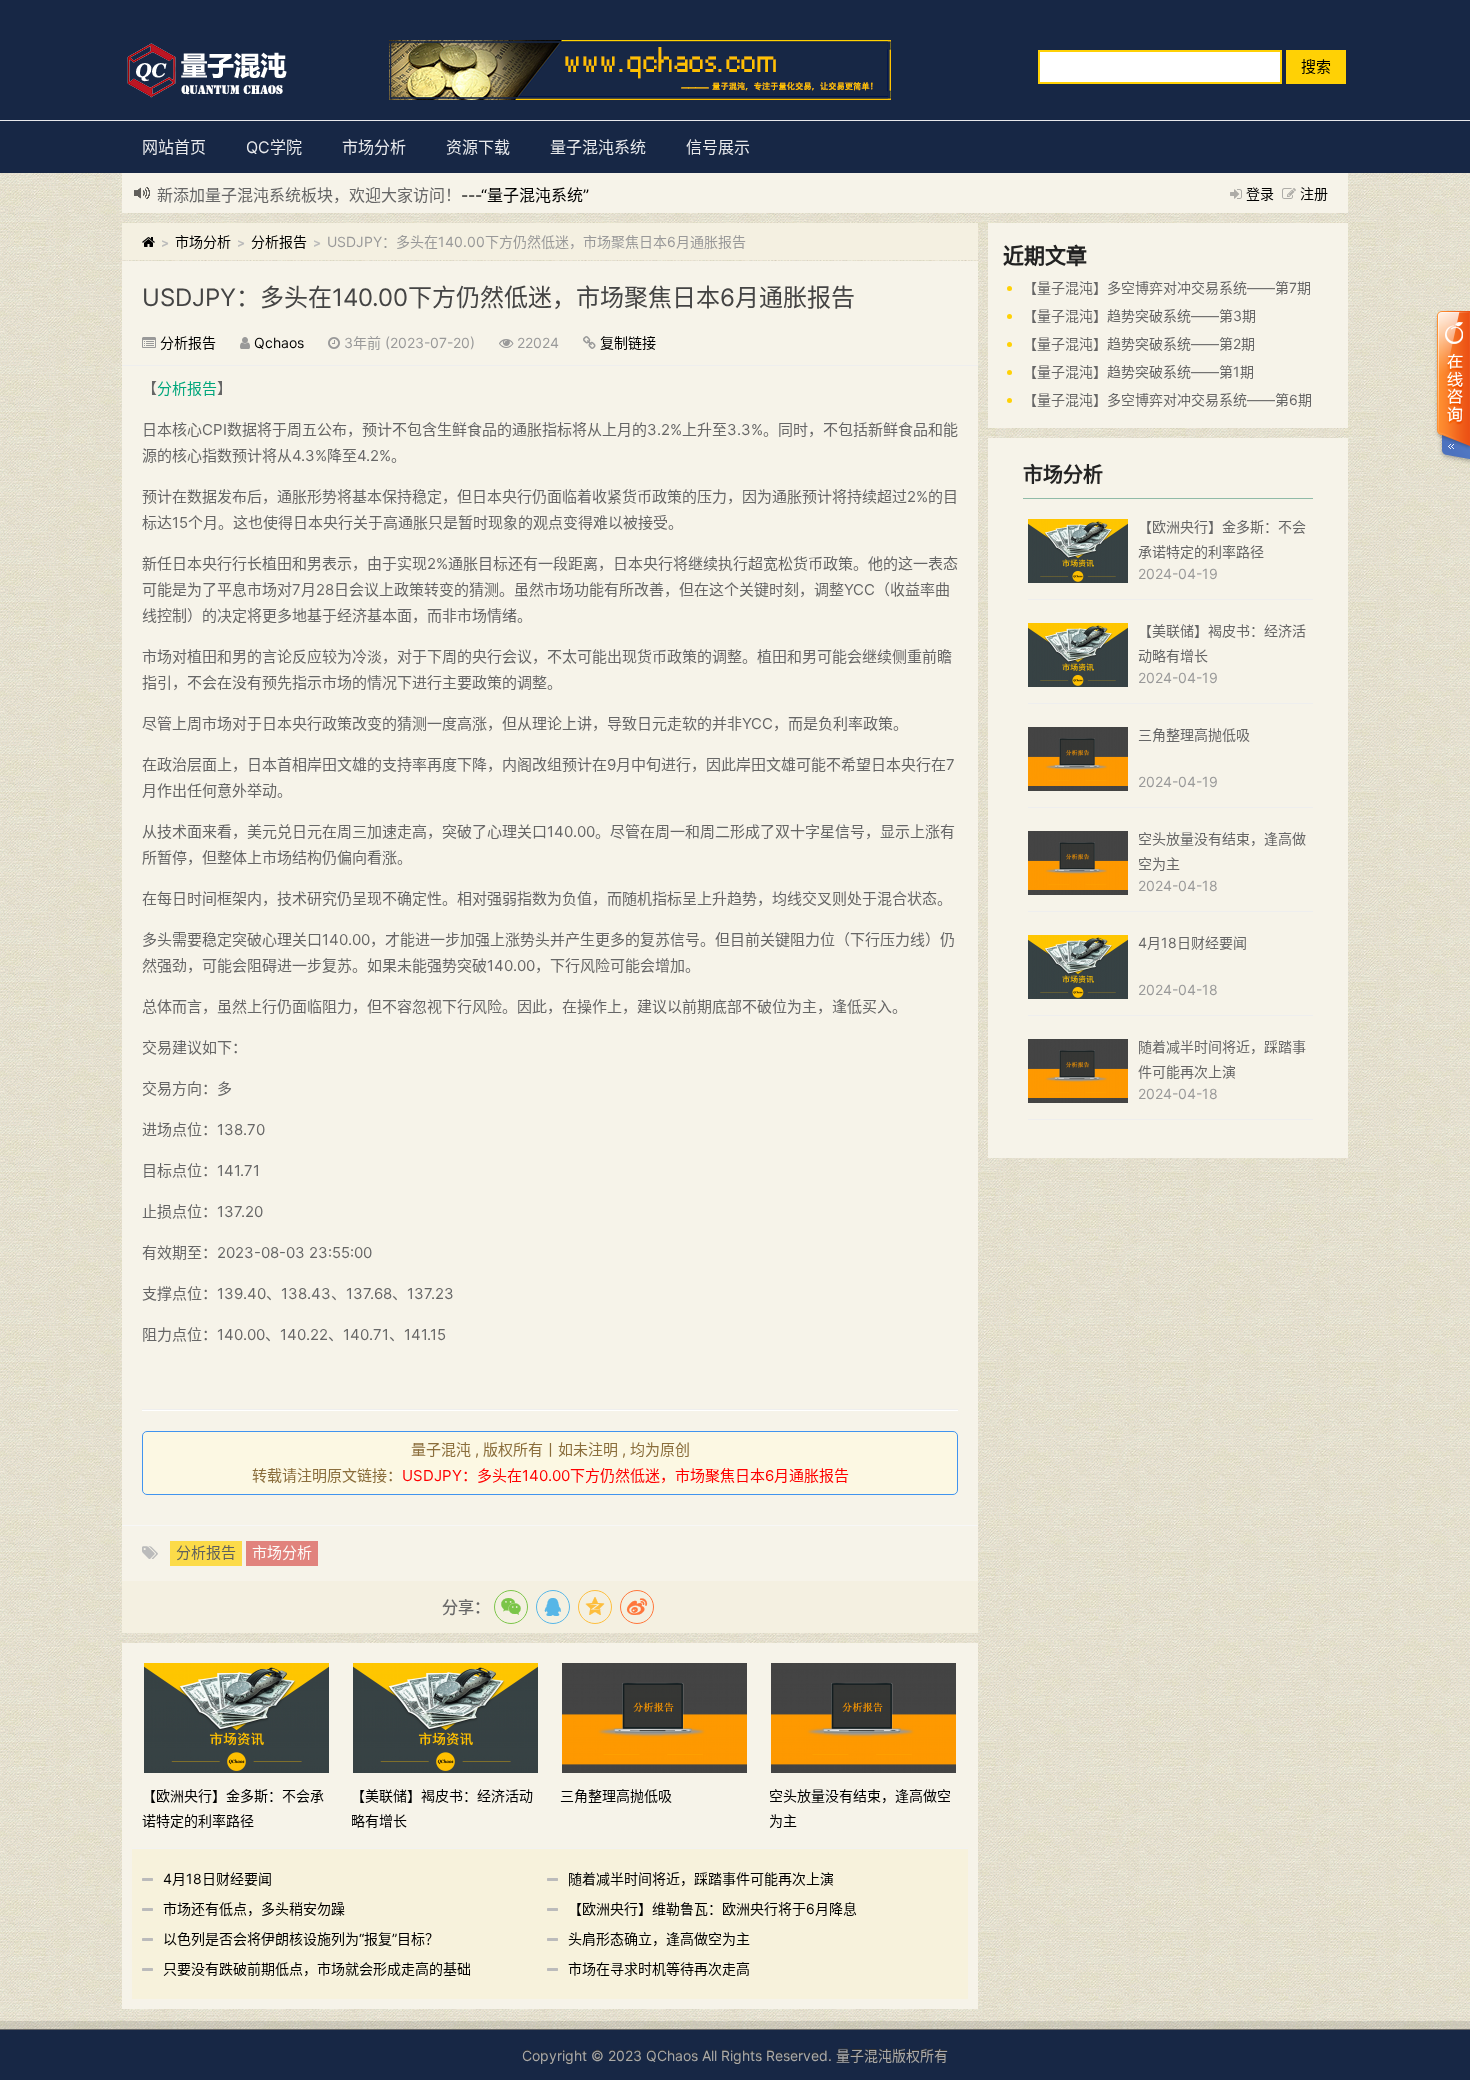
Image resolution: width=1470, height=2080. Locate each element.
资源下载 (478, 147)
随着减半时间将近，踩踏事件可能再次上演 (701, 1878)
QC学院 (274, 147)
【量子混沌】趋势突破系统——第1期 (1138, 371)
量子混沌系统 (598, 147)
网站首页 (174, 147)
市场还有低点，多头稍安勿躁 (254, 1908)
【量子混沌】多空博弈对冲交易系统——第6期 (1167, 399)
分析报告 (279, 241)
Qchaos (279, 342)
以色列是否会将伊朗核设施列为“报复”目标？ (301, 1938)
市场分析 (374, 147)
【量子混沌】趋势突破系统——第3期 (1139, 315)
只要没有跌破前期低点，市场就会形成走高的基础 (317, 1968)
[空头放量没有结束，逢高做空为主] (863, 1716)
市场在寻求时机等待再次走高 (659, 1968)
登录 (1260, 193)
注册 (1314, 193)
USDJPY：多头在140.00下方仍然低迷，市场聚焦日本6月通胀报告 (498, 297)
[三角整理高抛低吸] (654, 1716)
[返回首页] (148, 241)
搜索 (1316, 66)
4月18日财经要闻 (217, 1878)
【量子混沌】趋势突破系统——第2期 (1139, 343)
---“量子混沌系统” (525, 195)
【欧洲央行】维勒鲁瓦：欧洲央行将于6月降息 (712, 1908)
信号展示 (718, 147)
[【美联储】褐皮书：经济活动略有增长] (445, 1716)
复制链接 (628, 342)
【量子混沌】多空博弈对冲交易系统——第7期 (1167, 287)
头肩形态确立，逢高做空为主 (659, 1938)
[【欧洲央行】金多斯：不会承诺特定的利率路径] (236, 1716)
